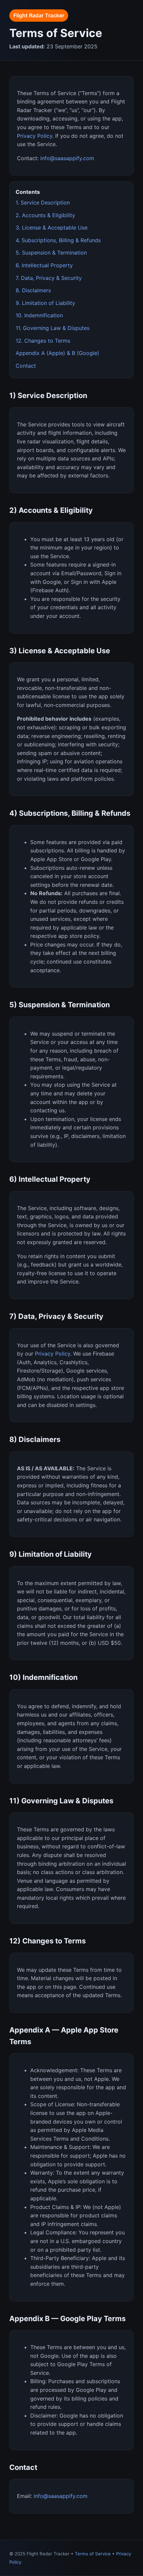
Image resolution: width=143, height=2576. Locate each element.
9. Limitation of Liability (45, 303)
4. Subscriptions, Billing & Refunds (58, 240)
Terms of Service (93, 2554)
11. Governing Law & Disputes (53, 328)
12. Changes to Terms (43, 341)
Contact (26, 366)
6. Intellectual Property (44, 265)
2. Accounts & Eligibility (45, 215)
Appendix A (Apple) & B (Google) (57, 353)
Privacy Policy (35, 136)
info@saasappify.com (67, 158)
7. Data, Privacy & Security (49, 278)
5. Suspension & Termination (51, 253)
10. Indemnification (39, 315)
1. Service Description (43, 203)
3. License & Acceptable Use (52, 228)
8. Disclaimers (33, 290)
